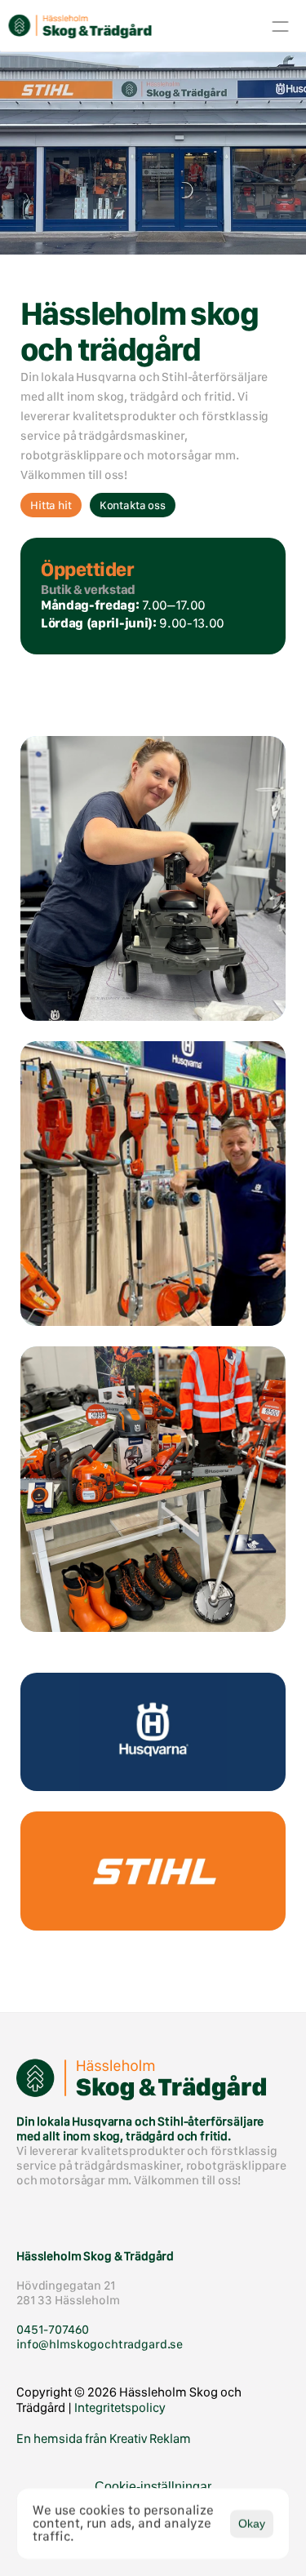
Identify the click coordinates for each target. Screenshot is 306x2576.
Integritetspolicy (120, 2408)
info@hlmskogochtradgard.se (100, 2344)
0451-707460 (52, 2330)
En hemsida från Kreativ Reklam (104, 2439)
